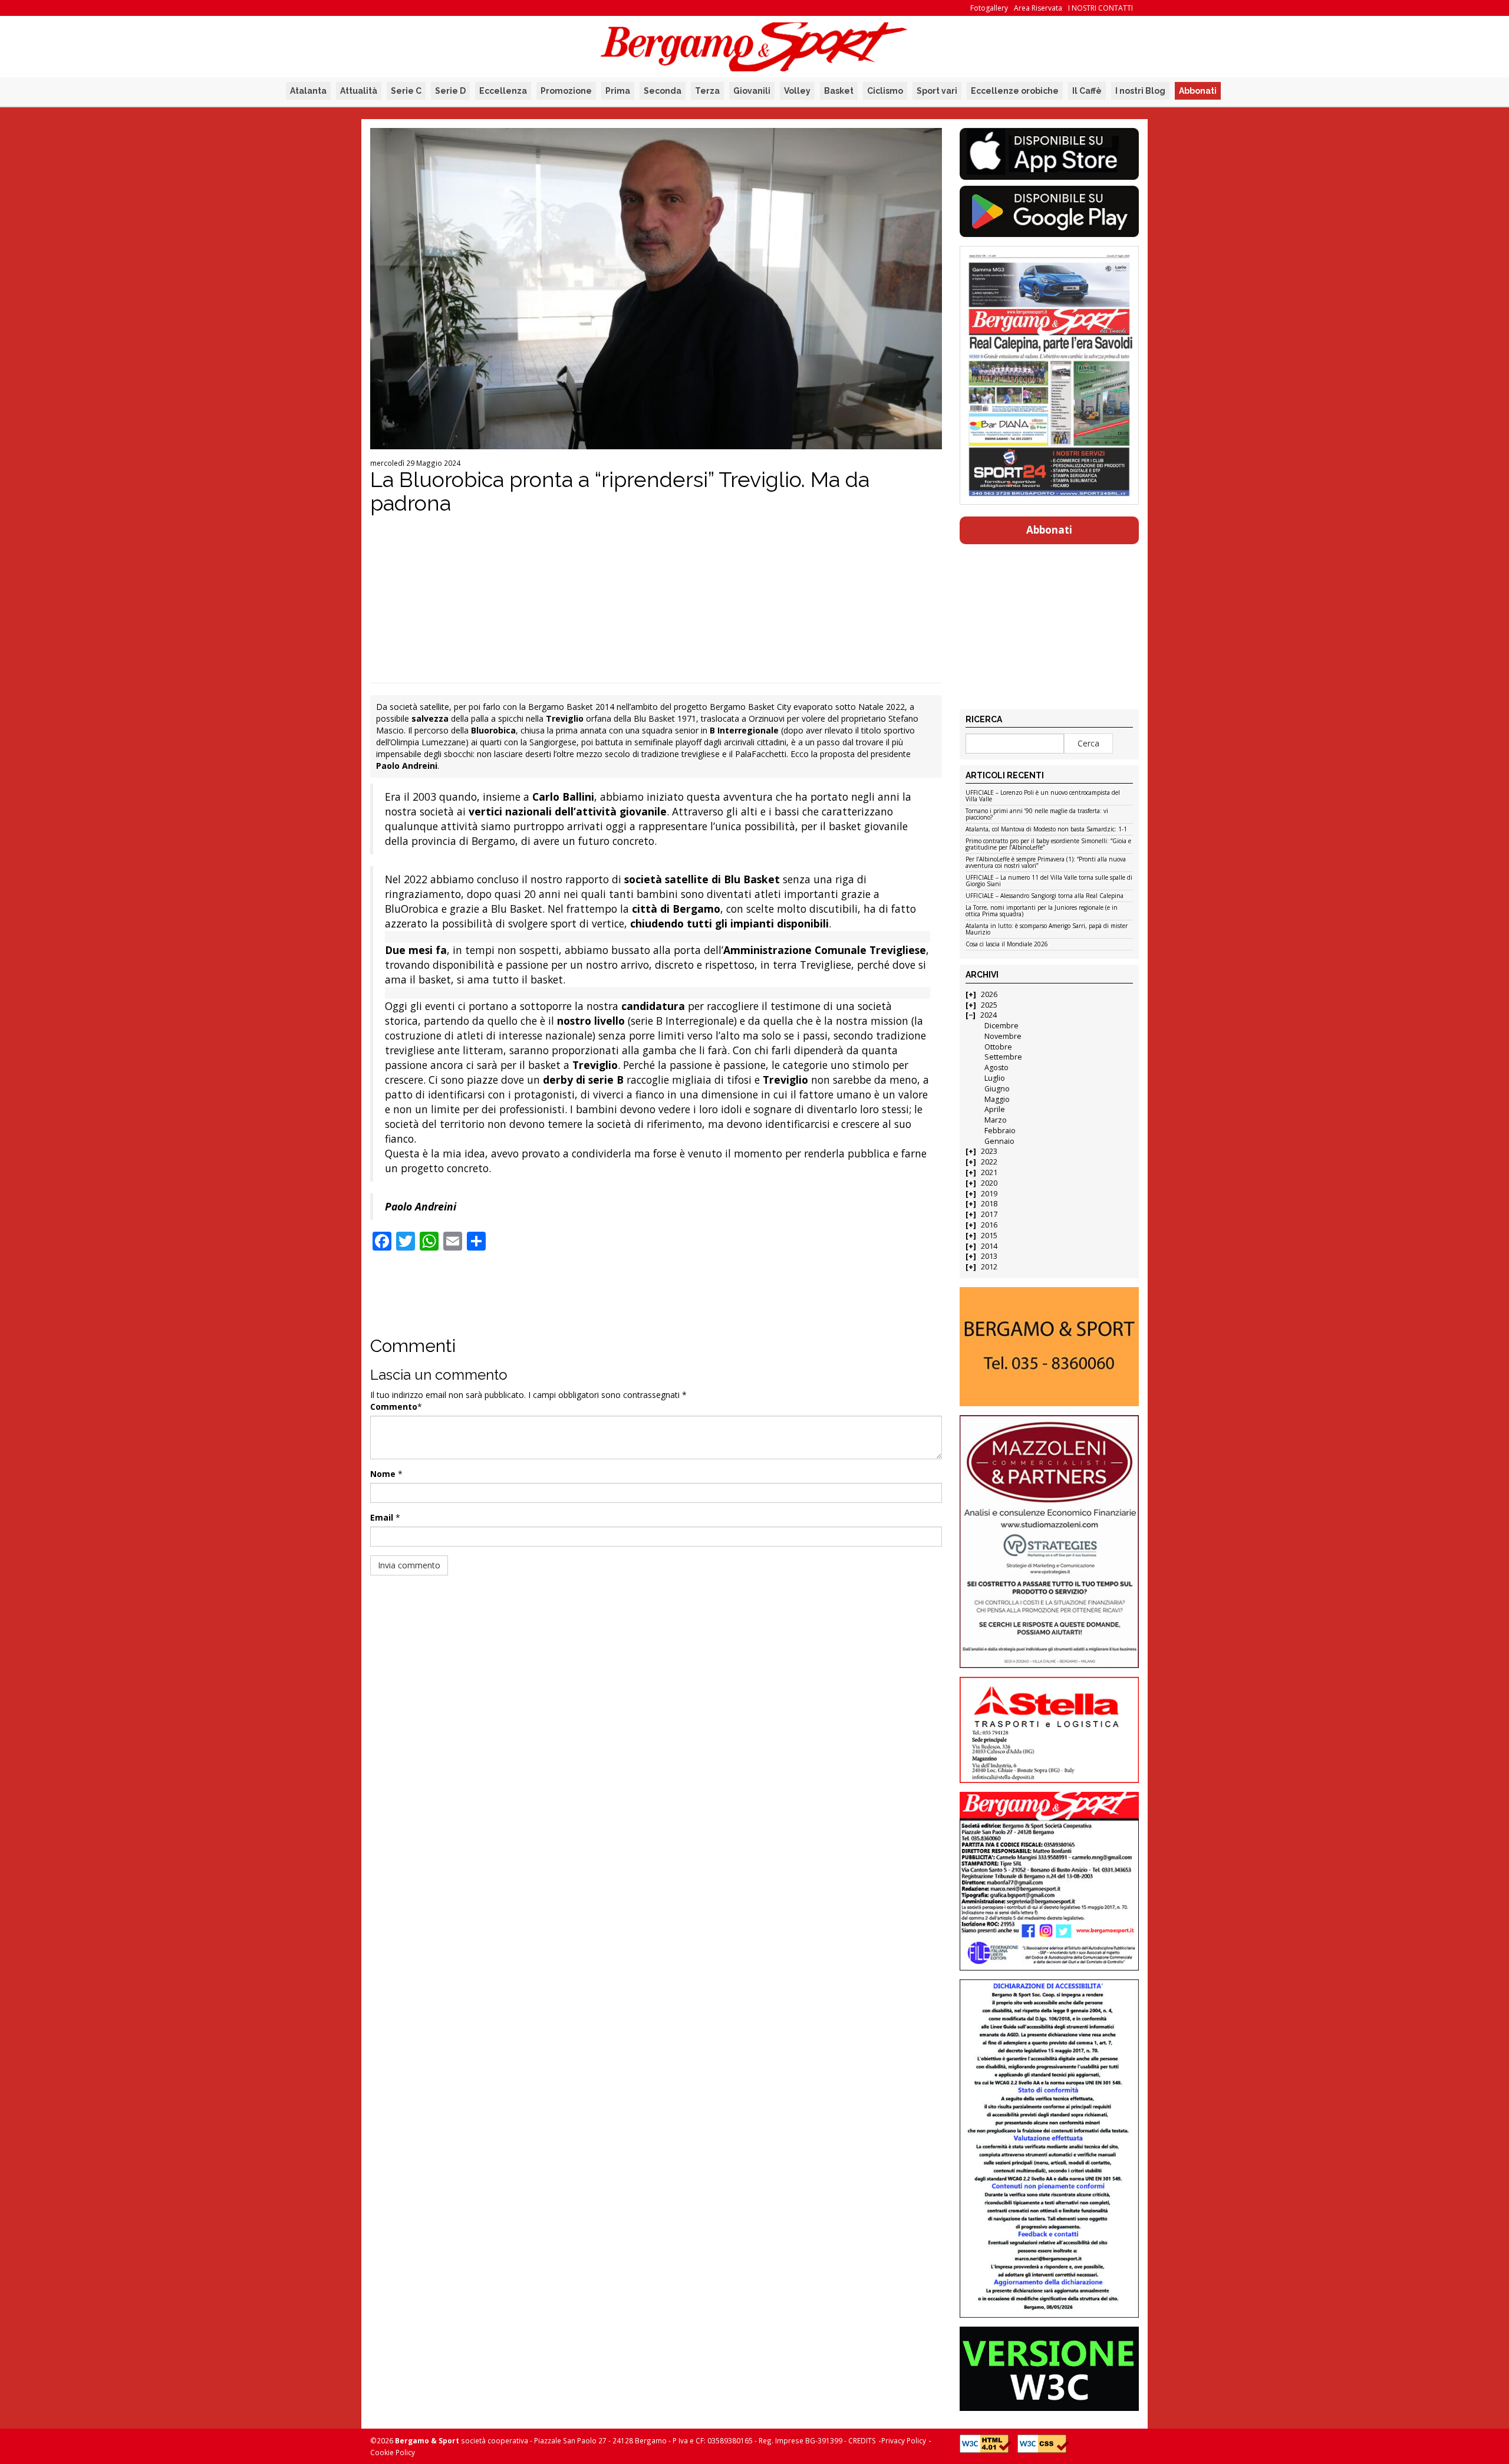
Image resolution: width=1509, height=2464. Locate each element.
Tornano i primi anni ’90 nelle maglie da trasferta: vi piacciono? (1037, 815)
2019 (989, 1194)
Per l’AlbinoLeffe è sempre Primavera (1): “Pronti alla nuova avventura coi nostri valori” (1046, 863)
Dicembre (1001, 1026)
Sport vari (937, 91)
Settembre (1003, 1057)
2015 (989, 1236)
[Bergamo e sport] (1049, 1347)
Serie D (450, 91)
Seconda (663, 91)
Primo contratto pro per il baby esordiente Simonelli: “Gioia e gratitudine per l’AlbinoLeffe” (1048, 845)
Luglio (995, 1078)
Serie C (406, 91)
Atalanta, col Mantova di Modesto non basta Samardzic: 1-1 (1046, 830)
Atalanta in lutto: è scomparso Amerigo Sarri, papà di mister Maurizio (1047, 930)
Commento (394, 1407)
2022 (989, 1162)
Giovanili (752, 91)
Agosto (996, 1067)
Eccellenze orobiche (1015, 91)
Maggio (997, 1099)
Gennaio (999, 1141)
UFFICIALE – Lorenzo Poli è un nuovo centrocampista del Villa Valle (1043, 796)
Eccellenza (503, 91)
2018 (989, 1204)
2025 (989, 1005)
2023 (989, 1151)
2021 (989, 1172)
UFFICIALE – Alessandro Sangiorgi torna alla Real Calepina (1045, 896)
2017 (989, 1214)
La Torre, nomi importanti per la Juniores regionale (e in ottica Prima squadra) (1042, 911)
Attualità (359, 91)
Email (382, 1517)
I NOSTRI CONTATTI (1101, 8)
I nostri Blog (1140, 91)
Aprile (995, 1109)
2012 (989, 1267)
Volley (797, 91)
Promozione (566, 91)
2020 (989, 1183)
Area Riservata (1038, 8)
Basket (839, 91)
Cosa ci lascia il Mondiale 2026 (1007, 945)
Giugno (997, 1089)
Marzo (996, 1120)
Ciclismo (885, 91)
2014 (989, 1246)
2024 (989, 1015)
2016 (989, 1225)
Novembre (1003, 1036)
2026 (989, 994)
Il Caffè (1087, 91)
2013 (989, 1256)
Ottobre (998, 1047)
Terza (707, 91)
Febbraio (1000, 1131)
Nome (383, 1474)
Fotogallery (989, 8)
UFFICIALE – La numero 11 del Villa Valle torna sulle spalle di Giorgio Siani (1049, 881)
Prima (618, 91)
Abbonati (1198, 91)
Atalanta (308, 91)
